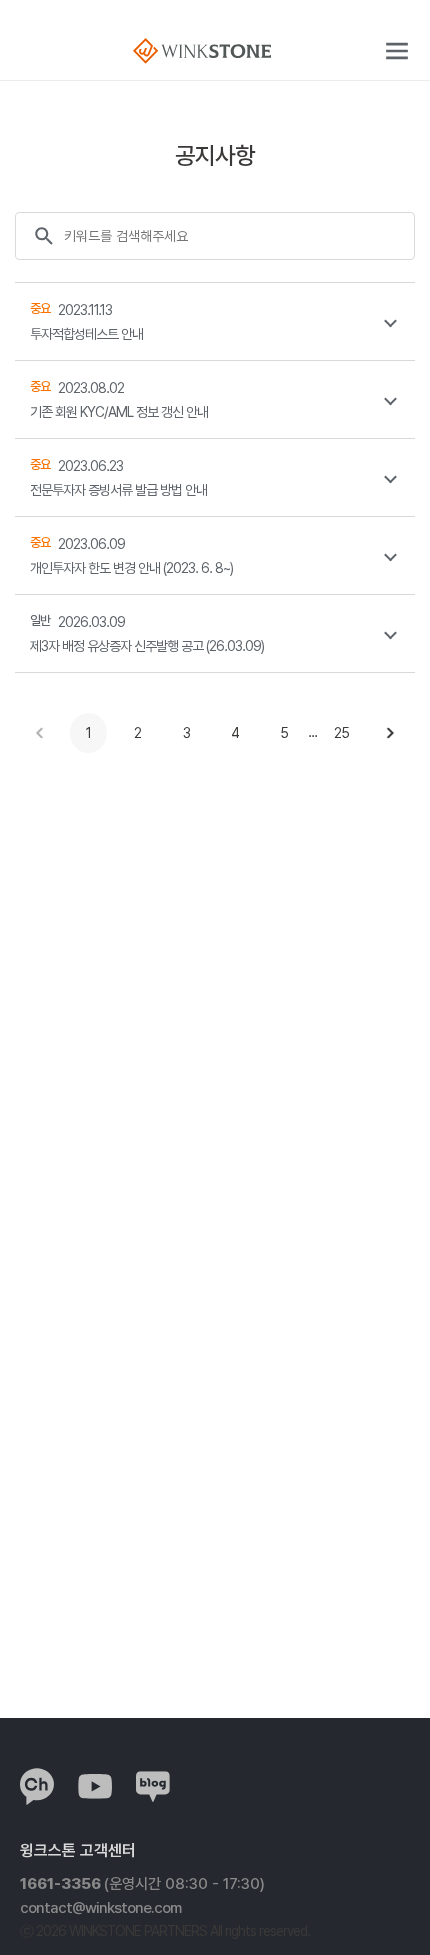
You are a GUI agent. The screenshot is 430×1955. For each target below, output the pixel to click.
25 (341, 733)
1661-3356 (142, 1884)
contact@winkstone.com (100, 1908)
